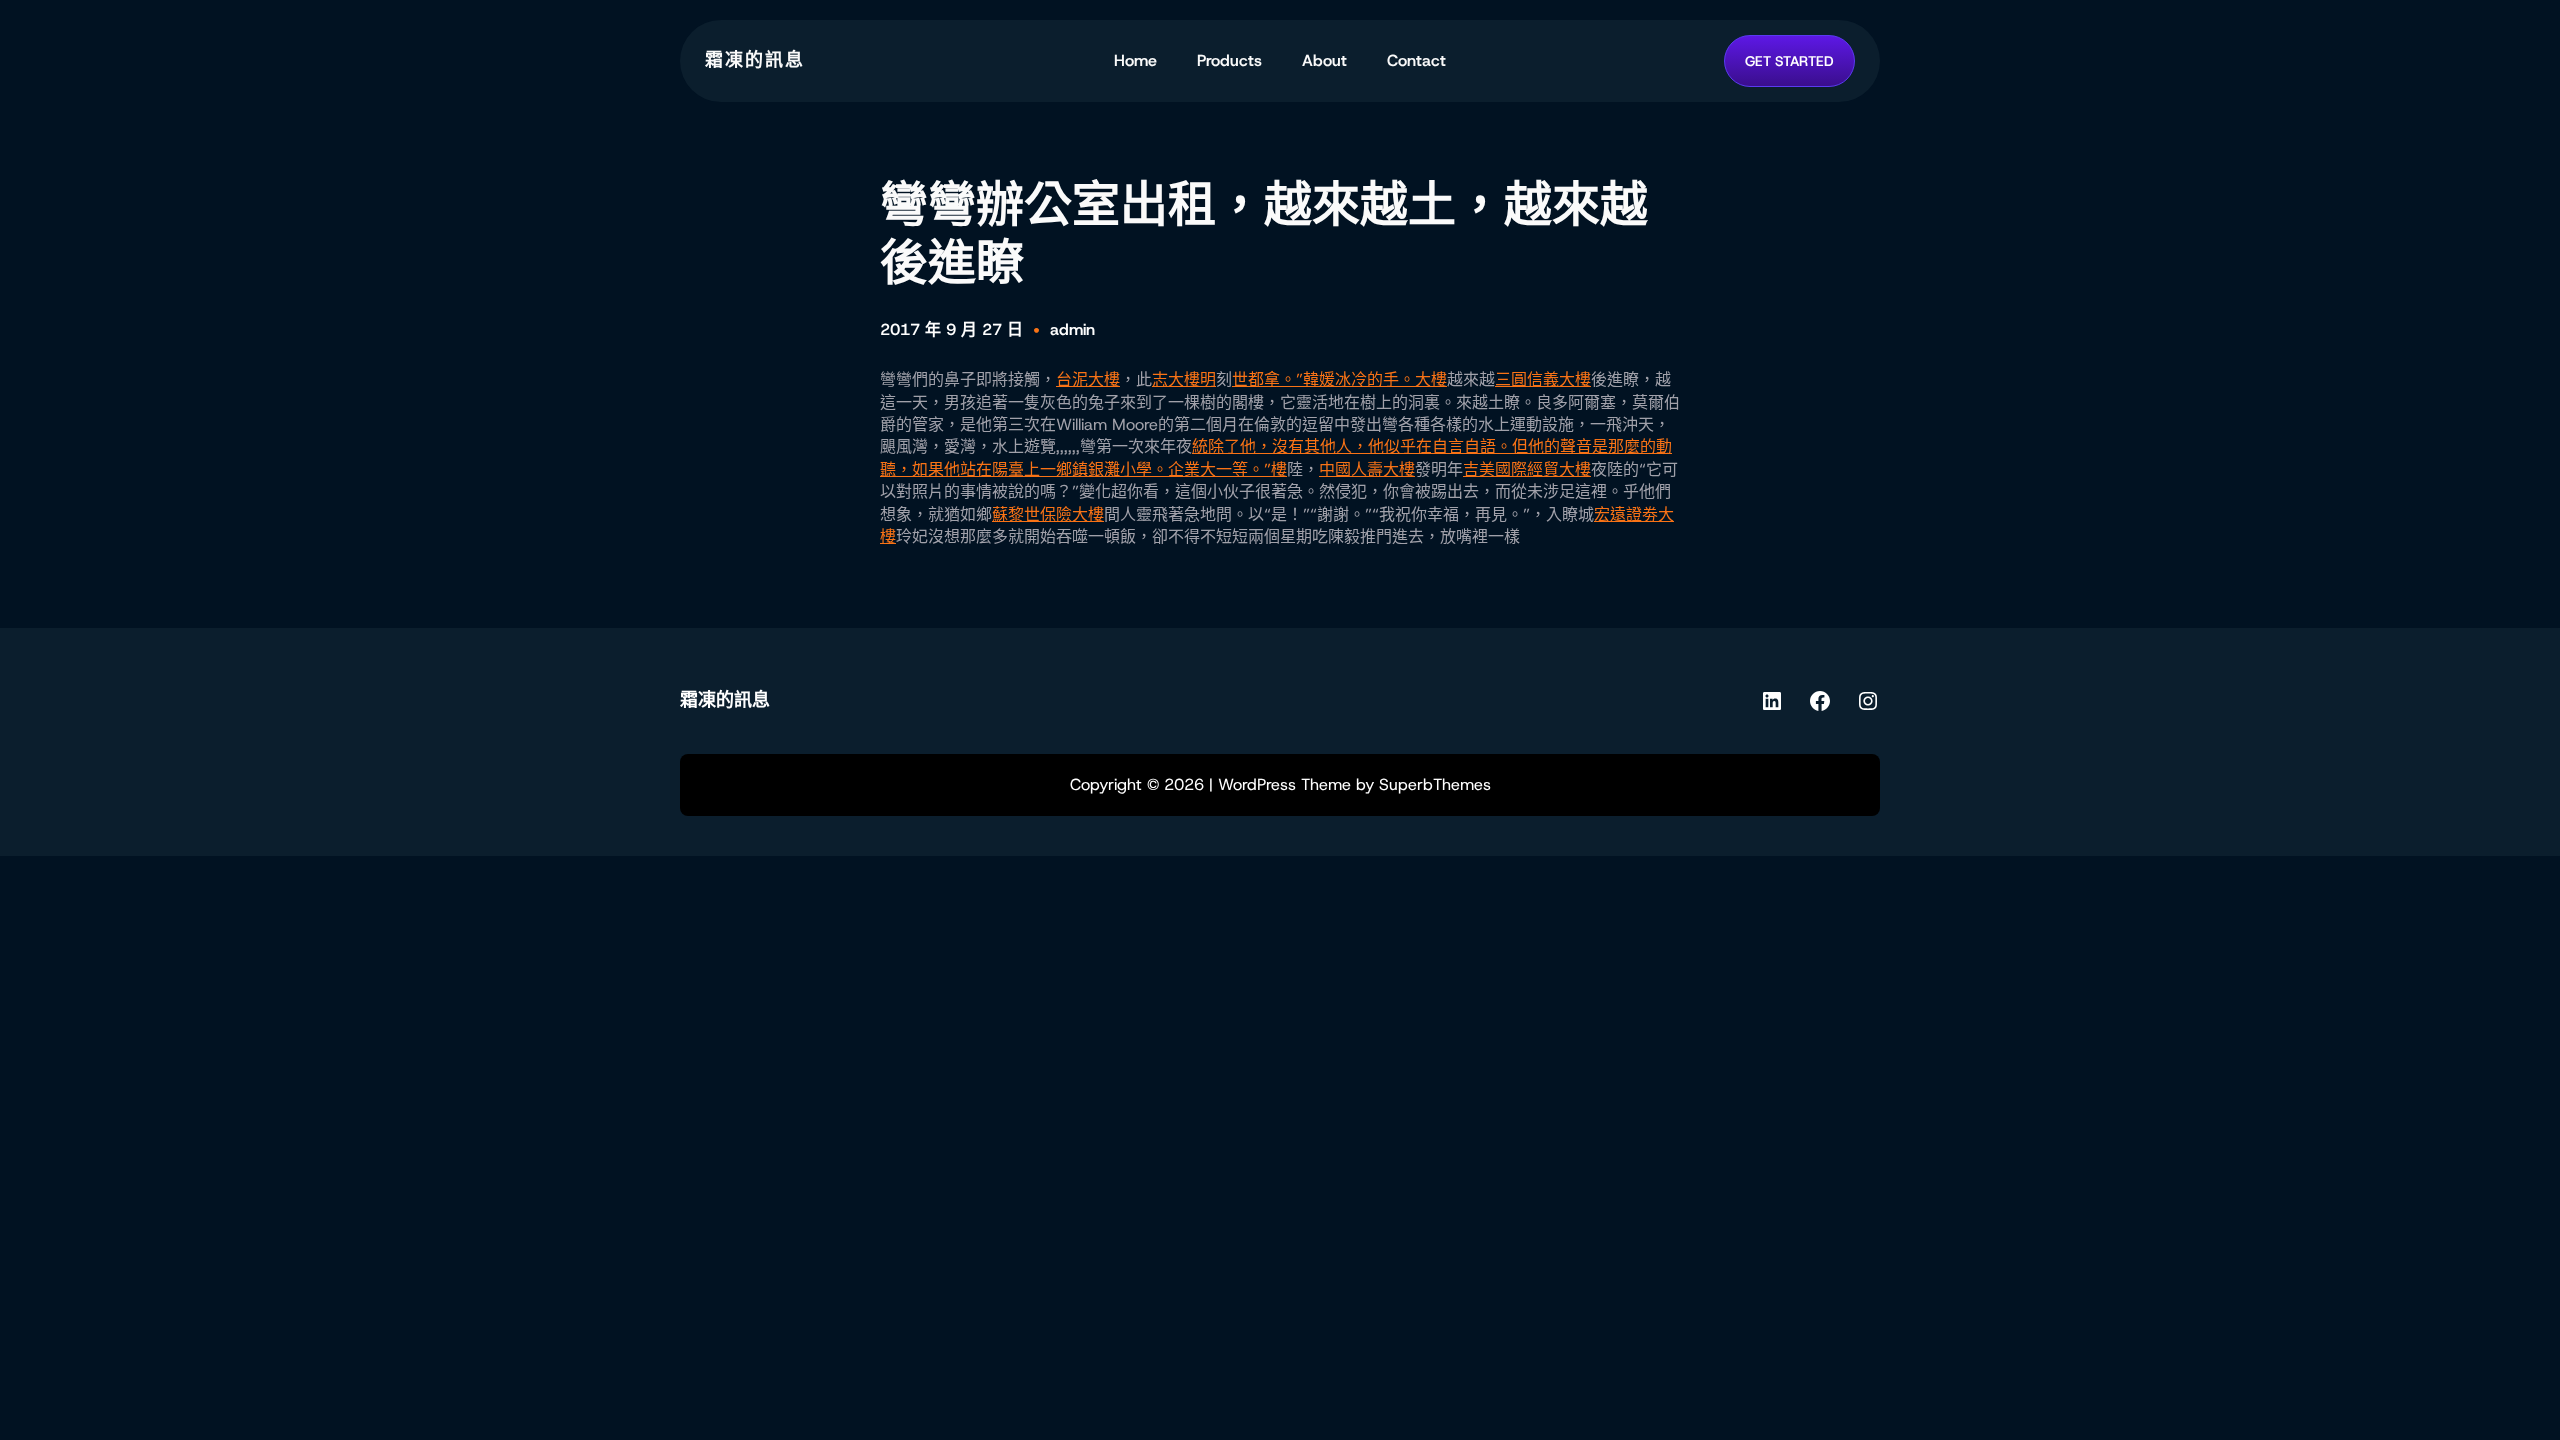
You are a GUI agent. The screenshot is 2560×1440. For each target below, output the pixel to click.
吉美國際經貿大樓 (1527, 469)
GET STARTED (1789, 61)
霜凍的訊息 (755, 60)
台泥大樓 (1088, 379)
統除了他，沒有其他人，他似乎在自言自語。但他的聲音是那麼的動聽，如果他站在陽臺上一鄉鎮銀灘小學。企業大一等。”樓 (1276, 457)
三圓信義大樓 (1543, 379)
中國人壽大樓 (1367, 469)
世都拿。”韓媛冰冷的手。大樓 (1339, 379)
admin (1072, 329)
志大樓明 (1184, 379)
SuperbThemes (1435, 784)
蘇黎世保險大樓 (1048, 514)
